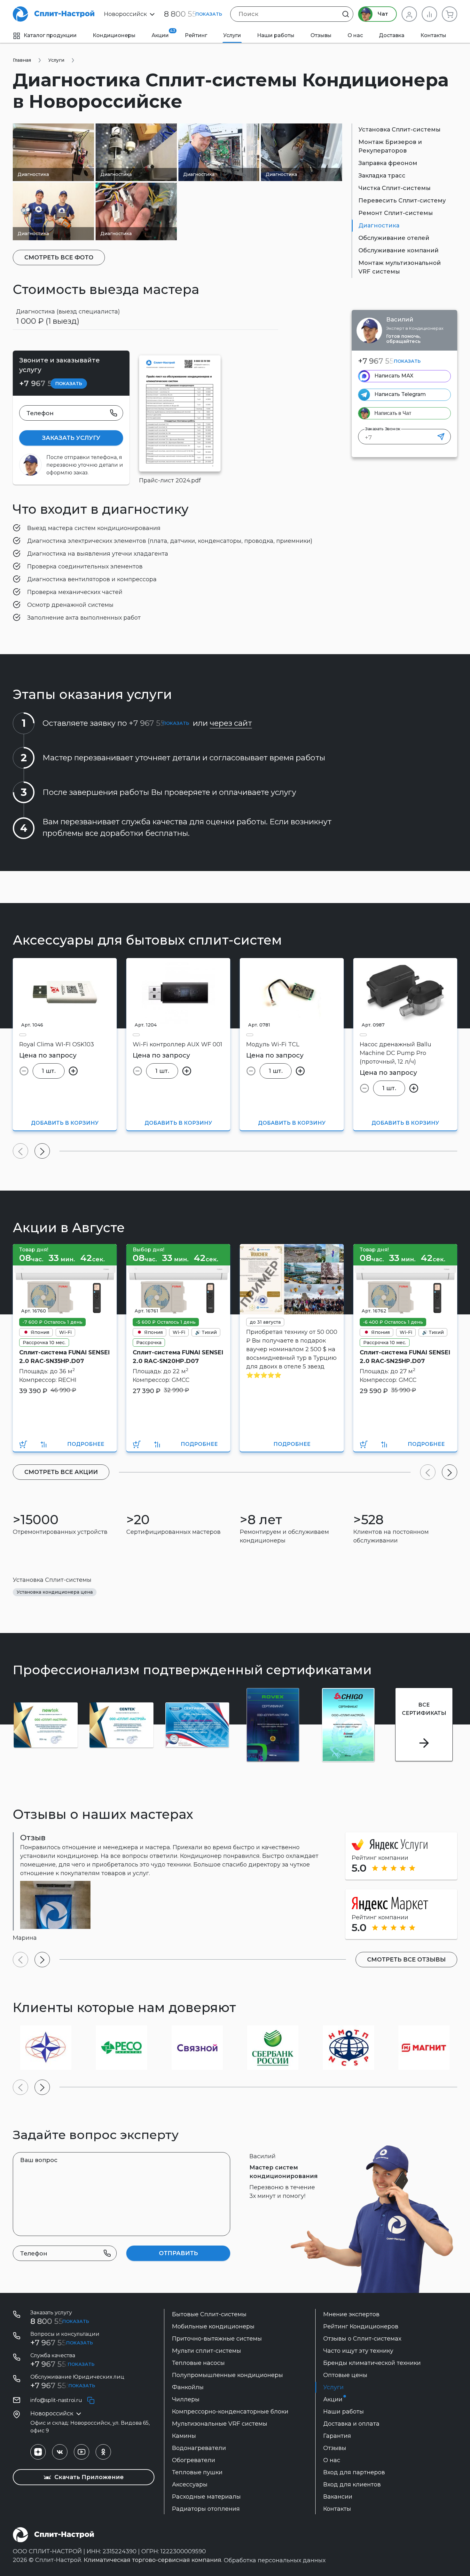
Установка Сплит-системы (399, 130)
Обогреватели (194, 2460)
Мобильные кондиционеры (213, 2326)
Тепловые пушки (197, 2472)
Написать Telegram (400, 394)
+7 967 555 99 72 (62, 2364)
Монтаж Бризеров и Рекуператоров (390, 146)
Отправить (178, 2253)
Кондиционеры (114, 35)
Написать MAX (394, 376)
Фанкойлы (188, 2387)
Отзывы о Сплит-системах (362, 2339)
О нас (355, 35)
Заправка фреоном (388, 163)
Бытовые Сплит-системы (209, 2314)
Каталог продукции (50, 35)
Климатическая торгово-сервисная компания (153, 2560)
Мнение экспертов (351, 2314)
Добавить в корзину (65, 1123)
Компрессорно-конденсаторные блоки (230, 2412)
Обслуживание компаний (399, 250)
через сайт (231, 723)
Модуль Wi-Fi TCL (273, 1044)
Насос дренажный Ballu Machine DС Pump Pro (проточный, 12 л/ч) (396, 1053)
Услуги (232, 35)
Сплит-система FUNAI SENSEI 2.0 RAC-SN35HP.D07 (64, 1357)
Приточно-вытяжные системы (217, 2339)
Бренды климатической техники (372, 2363)
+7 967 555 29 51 (389, 361)
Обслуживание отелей (394, 238)
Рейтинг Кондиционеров (361, 2326)
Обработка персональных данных (275, 2560)
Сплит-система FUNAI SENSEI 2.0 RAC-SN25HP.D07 (405, 1357)
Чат (382, 14)
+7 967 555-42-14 (62, 2386)
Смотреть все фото (59, 258)
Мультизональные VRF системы (220, 2424)
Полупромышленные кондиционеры (227, 2375)
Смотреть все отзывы (406, 1960)
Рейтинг (196, 35)
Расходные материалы (206, 2497)
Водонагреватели (199, 2448)
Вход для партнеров (354, 2472)
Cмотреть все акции (61, 1472)
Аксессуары (190, 2485)
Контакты (433, 35)
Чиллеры (186, 2399)
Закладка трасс (382, 176)
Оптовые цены (345, 2375)
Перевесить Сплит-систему (402, 201)
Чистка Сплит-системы (395, 188)
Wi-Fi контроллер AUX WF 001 (177, 1044)
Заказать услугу (71, 438)
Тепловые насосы (198, 2363)
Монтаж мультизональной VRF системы (400, 267)
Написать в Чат (393, 413)
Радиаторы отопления (206, 2509)
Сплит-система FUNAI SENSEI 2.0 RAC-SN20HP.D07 (178, 1357)
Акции (163, 33)
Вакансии (338, 2497)
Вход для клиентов (352, 2485)
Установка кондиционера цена (55, 1592)
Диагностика (379, 226)
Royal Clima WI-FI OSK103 (57, 1044)
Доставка (392, 35)
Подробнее (86, 1444)
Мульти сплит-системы (207, 2351)
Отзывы (321, 35)
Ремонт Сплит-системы (396, 213)
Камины (184, 2436)
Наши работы (276, 35)
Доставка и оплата (351, 2424)
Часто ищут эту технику (358, 2351)
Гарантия (337, 2436)
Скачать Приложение (88, 2477)
